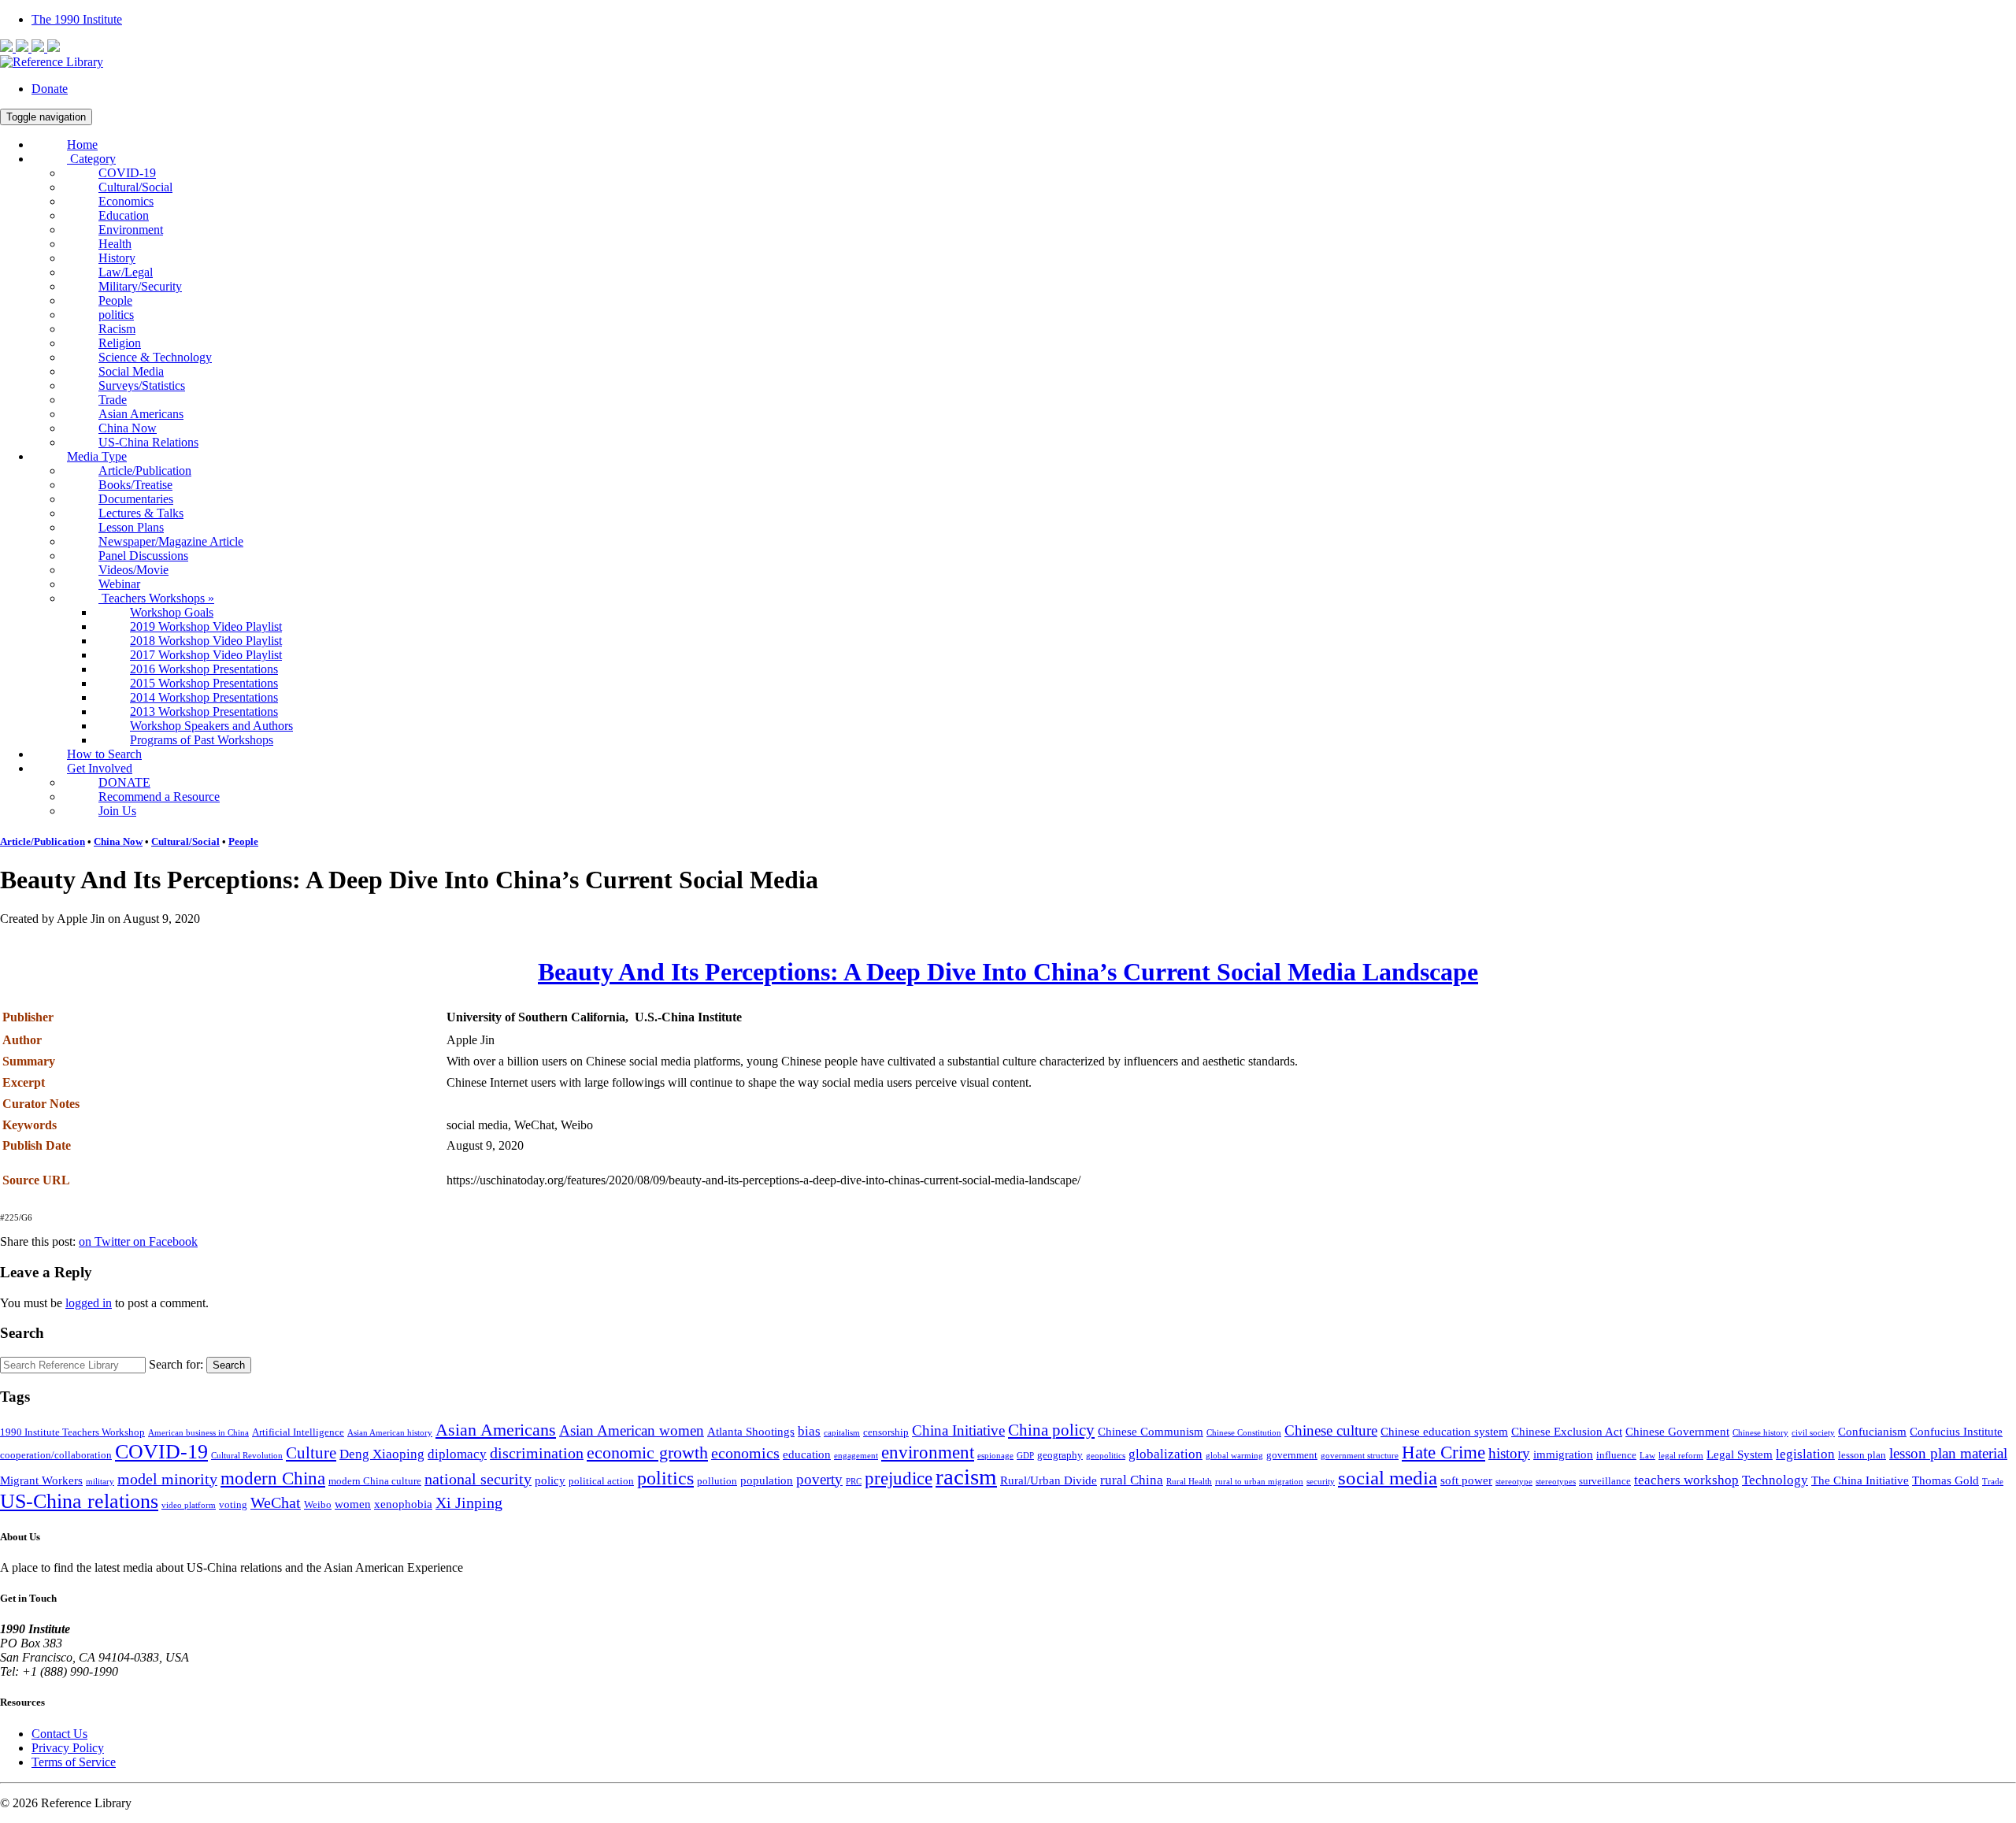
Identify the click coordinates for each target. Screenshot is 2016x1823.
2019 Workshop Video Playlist (206, 626)
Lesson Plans (131, 527)
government (1292, 1455)
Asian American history (390, 1433)
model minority (167, 1479)
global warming (1234, 1456)
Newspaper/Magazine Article (171, 541)
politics (116, 315)
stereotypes (1556, 1482)
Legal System (1740, 1454)
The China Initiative (1860, 1480)
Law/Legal (126, 272)
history (1509, 1454)
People (115, 300)
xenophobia (403, 1504)
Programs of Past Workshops (202, 740)
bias (809, 1431)
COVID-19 (127, 173)
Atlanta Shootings (751, 1431)
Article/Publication (145, 471)
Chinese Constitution (1244, 1433)
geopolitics (1106, 1456)
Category (91, 159)
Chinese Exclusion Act (1567, 1431)
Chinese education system (1444, 1431)
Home (82, 145)
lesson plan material (1948, 1454)
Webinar (119, 584)
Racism (117, 329)
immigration (1563, 1454)
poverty (819, 1480)
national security (478, 1479)
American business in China (198, 1433)
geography (1060, 1455)
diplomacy (457, 1454)
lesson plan (1862, 1455)
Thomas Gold (1946, 1480)
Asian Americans (141, 414)
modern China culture (375, 1481)
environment (928, 1452)
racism (966, 1477)
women (353, 1504)
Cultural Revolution (247, 1456)
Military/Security (140, 286)
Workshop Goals (172, 612)
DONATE (124, 782)
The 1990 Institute (77, 19)
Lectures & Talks (141, 513)
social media (1388, 1478)
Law (1647, 1456)
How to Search (104, 754)
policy (550, 1480)
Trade (113, 400)
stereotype (1514, 1482)
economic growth (647, 1453)
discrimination (537, 1453)
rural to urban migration (1259, 1482)
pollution (717, 1481)
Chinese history (1760, 1433)
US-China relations (79, 1501)
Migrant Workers (41, 1480)
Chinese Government (1677, 1431)
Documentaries (136, 499)
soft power (1466, 1480)
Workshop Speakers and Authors (211, 726)
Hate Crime (1443, 1452)
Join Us (117, 811)
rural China (1132, 1480)
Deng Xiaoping (382, 1454)
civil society (1813, 1433)
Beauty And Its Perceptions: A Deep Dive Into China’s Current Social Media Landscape (1008, 972)
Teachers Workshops (156, 598)
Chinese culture (1331, 1431)
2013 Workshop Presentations (204, 711)
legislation (1805, 1454)
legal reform (1681, 1456)
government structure (1360, 1456)
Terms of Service (74, 1762)
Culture (311, 1453)
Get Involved (100, 768)
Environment (131, 230)
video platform (189, 1505)
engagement (856, 1456)
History (117, 258)
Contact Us (59, 1734)
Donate (50, 89)
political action (601, 1481)
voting (233, 1504)
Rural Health (1189, 1482)
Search (229, 1365)
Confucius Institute (1956, 1431)
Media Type (97, 456)
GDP (1025, 1456)
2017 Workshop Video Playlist (206, 655)
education (807, 1454)
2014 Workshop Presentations (204, 697)
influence (1616, 1455)
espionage (995, 1456)
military (100, 1482)
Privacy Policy (68, 1748)
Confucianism (1872, 1431)
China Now (128, 428)
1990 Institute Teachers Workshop (72, 1432)
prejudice (899, 1478)
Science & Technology (155, 357)
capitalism (842, 1433)
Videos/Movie (133, 570)
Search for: (176, 1364)
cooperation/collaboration (56, 1455)
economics (745, 1453)
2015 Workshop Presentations (204, 683)
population (767, 1480)
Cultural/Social (135, 187)
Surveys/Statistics (142, 385)
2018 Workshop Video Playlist (206, 641)
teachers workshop (1686, 1480)
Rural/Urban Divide (1049, 1480)
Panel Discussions (143, 556)
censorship (886, 1432)
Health (115, 244)
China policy (1051, 1430)
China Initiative (958, 1431)
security (1321, 1482)
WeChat (276, 1503)
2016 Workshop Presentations (204, 669)
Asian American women (632, 1431)
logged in (89, 1303)
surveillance (1605, 1481)
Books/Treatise (135, 485)
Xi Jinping (469, 1503)
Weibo (318, 1504)
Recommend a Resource (159, 797)
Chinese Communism (1151, 1431)
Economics (126, 201)
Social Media (131, 371)
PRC (854, 1482)
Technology (1775, 1480)
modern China (273, 1478)
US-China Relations (148, 442)
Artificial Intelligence (298, 1432)
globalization (1165, 1454)
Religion (120, 343)
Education (124, 215)
